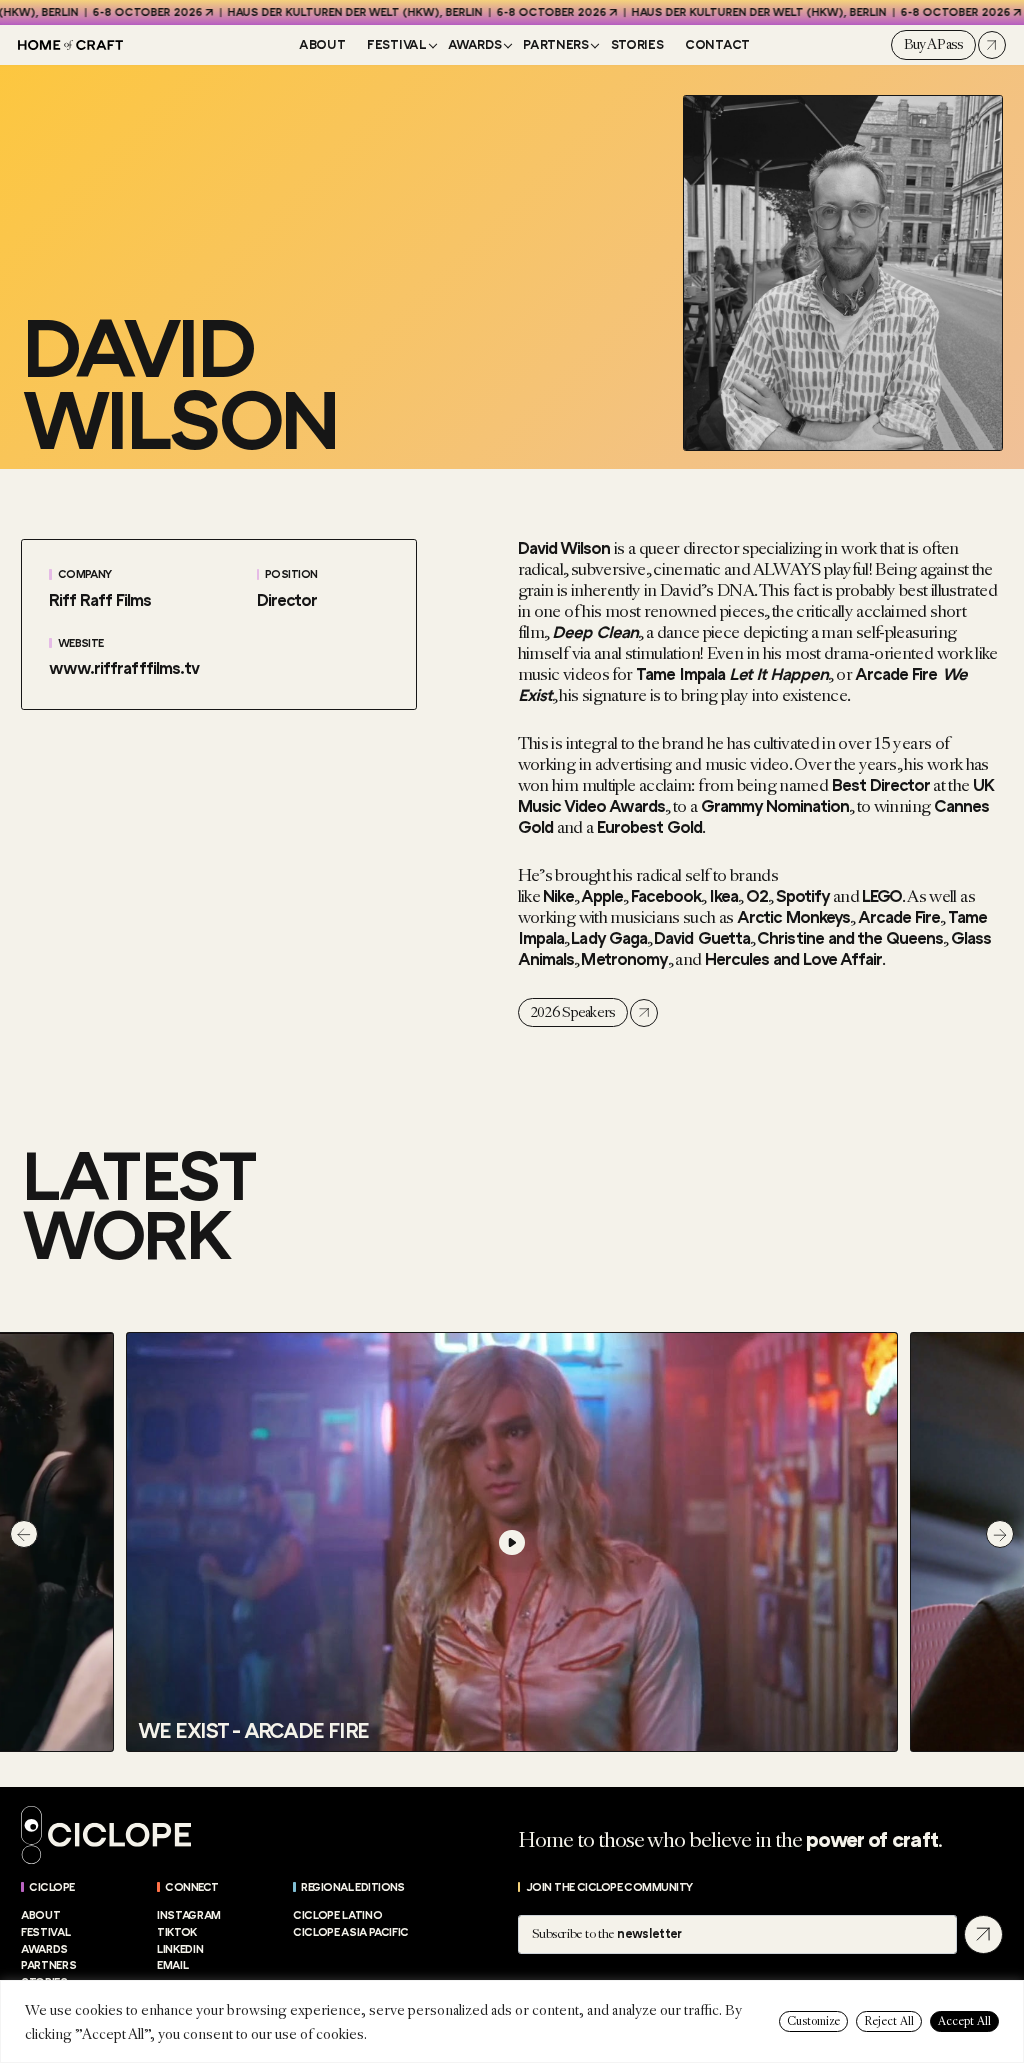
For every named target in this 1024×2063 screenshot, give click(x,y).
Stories (637, 45)
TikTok (177, 1932)
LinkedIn (180, 1949)
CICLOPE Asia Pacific (351, 1932)
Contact (717, 45)
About (322, 45)
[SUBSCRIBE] (983, 1934)
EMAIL (172, 1965)
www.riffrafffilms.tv (123, 668)
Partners (555, 45)
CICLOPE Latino (337, 1915)
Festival (396, 45)
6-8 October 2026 (110, 12)
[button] (24, 1534)
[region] (512, 2021)
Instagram (189, 1915)
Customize (813, 2021)
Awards (474, 45)
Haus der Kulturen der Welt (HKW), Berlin (317, 12)
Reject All (889, 2021)
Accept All (964, 2021)
